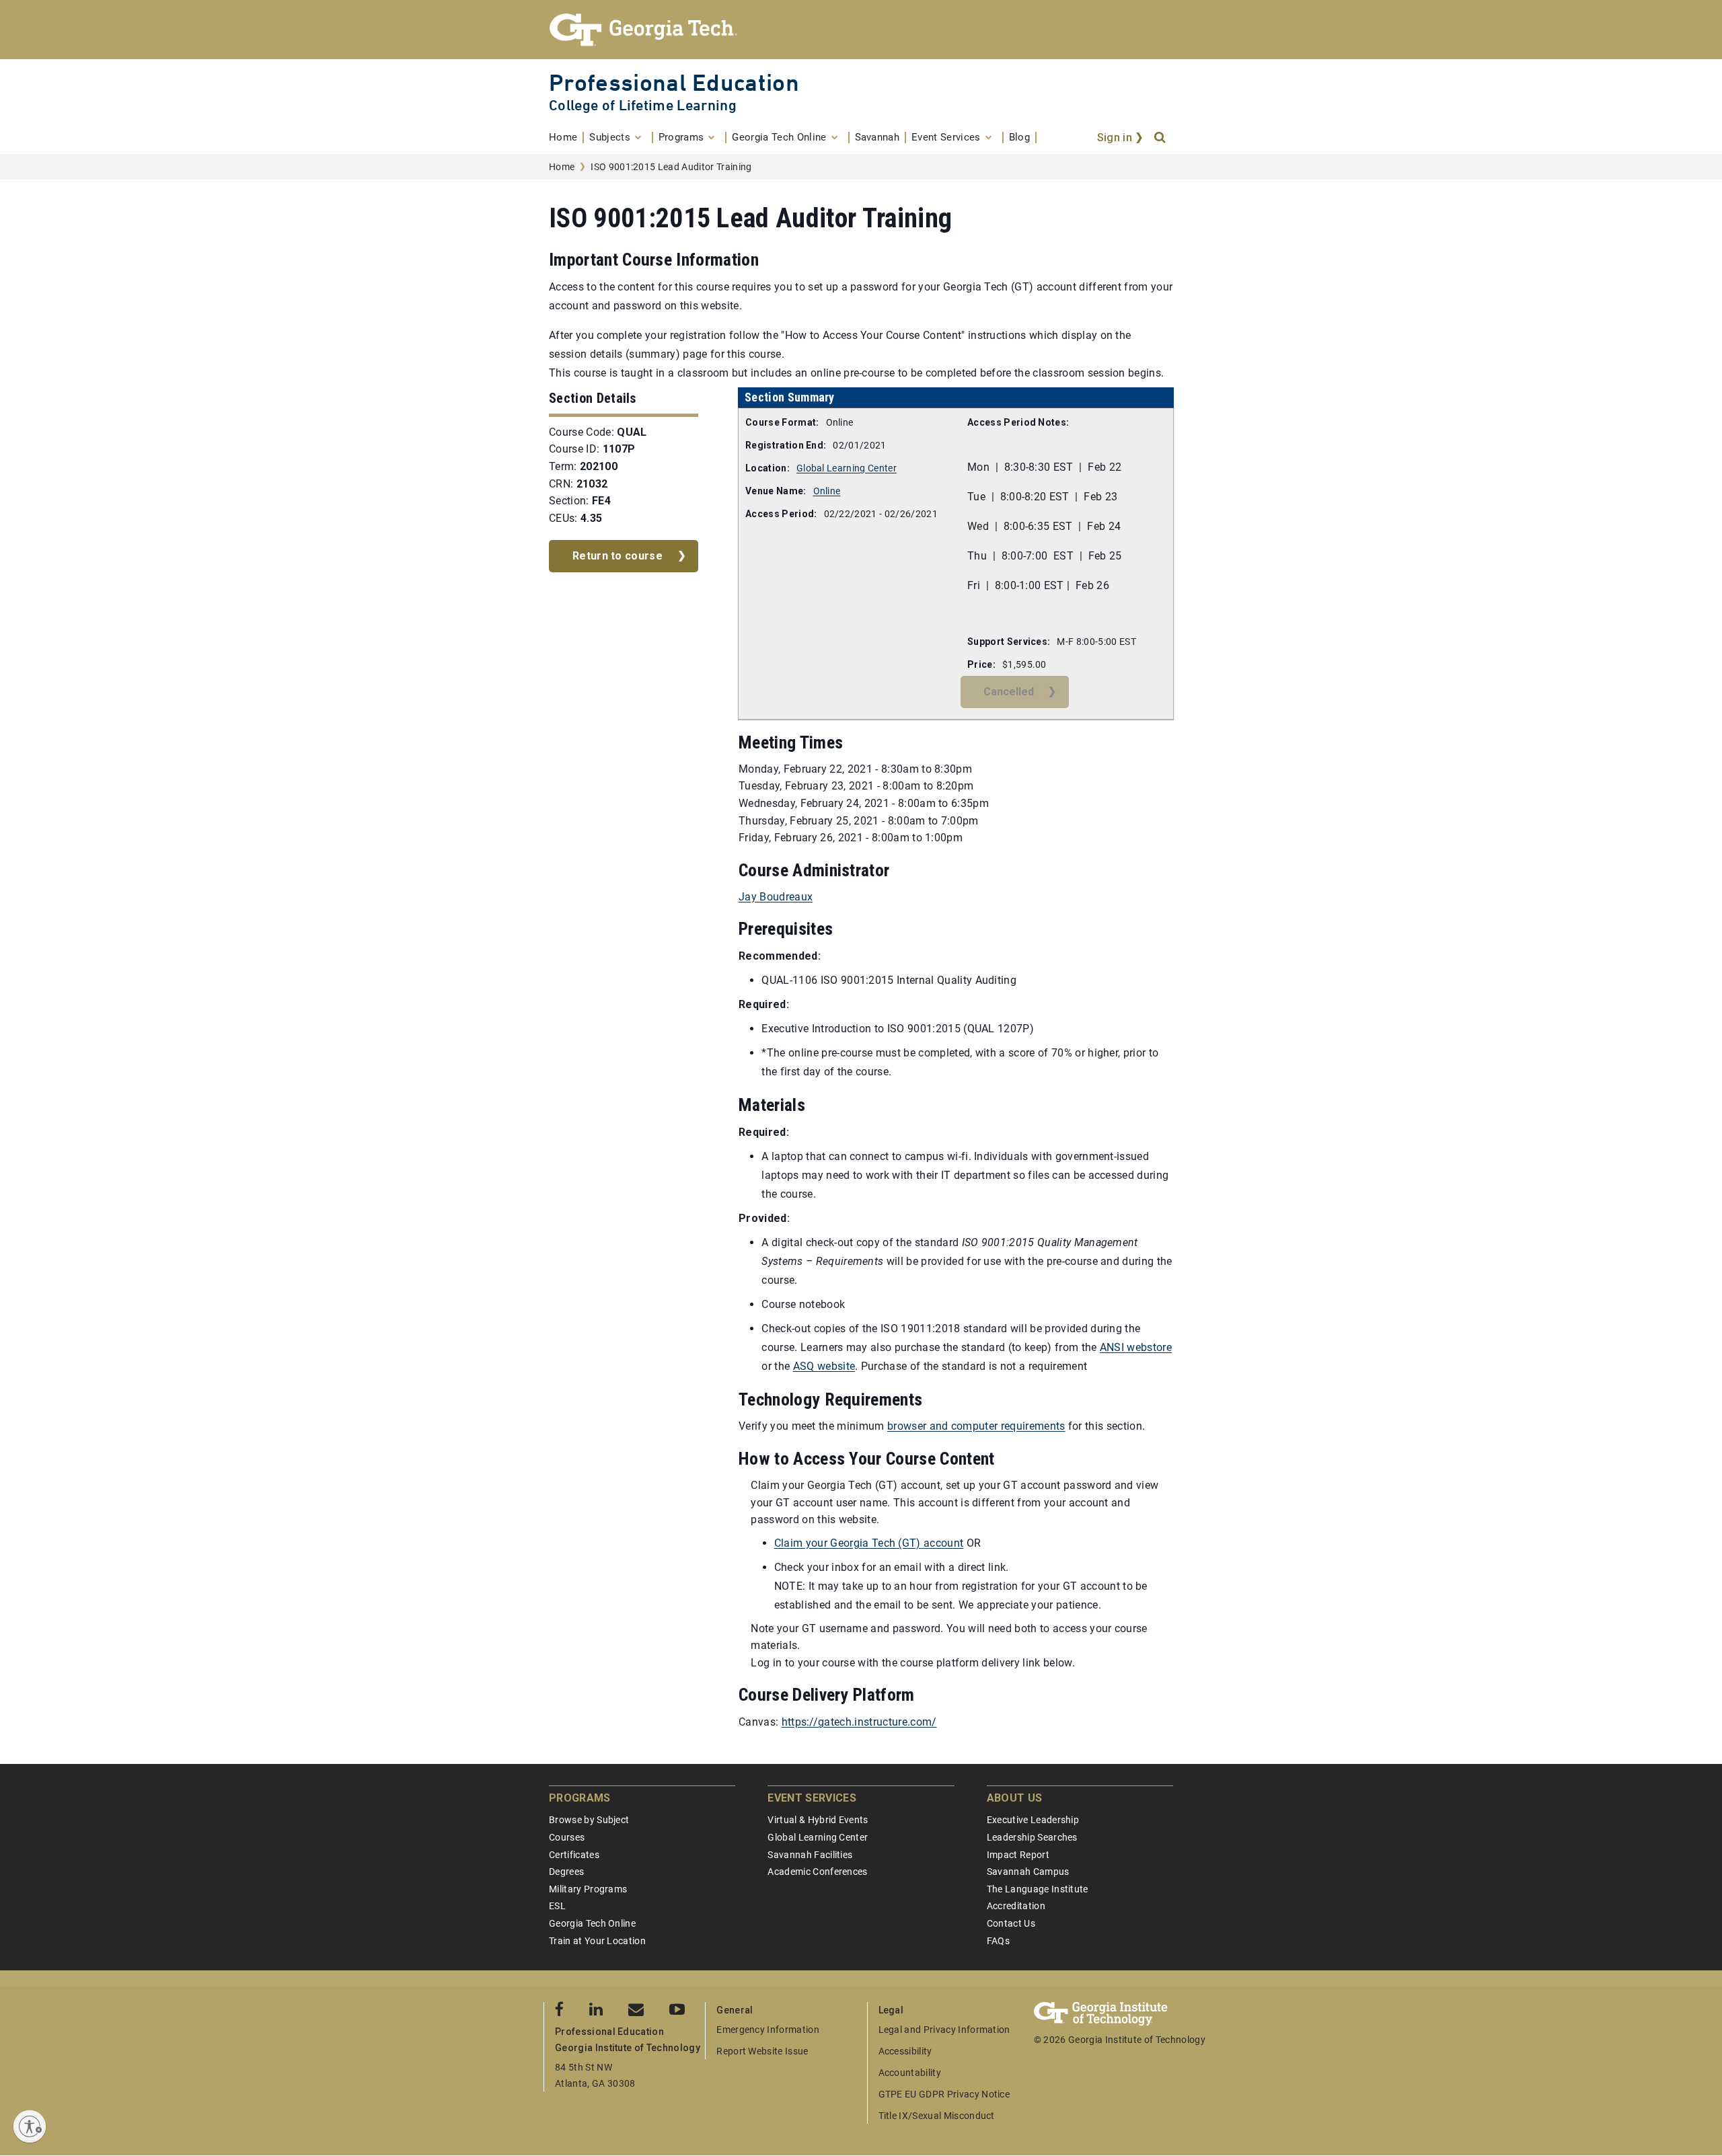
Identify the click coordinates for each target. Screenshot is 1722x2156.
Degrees (566, 1872)
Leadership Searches (1032, 1837)
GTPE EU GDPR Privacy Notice (944, 2094)
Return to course (617, 556)
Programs (580, 1798)
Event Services (812, 1798)
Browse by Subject (589, 1820)
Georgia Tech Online (592, 1923)
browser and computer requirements (976, 1426)
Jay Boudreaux (776, 897)
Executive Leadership (1033, 1820)
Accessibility (905, 2051)
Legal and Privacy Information (944, 2030)
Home (562, 167)
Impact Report (1018, 1855)
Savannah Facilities (810, 1855)
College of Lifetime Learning (643, 105)
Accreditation (1016, 1906)
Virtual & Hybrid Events (818, 1820)
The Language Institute (1038, 1889)
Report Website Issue (762, 2051)
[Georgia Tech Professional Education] (861, 30)
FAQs (998, 1941)
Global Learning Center (847, 468)
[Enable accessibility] (30, 2126)
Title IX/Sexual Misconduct (937, 2116)
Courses (567, 1837)
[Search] (1161, 138)
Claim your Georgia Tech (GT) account (869, 1543)
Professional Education (674, 82)
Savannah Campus (1028, 1872)
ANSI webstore (1136, 1347)
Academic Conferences (817, 1872)
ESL (557, 1906)
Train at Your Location (597, 1941)
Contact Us (1011, 1923)
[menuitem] (566, 138)
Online (827, 491)
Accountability (910, 2073)
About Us (1015, 1798)
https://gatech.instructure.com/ (859, 1722)
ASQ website (824, 1366)
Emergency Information (768, 2030)
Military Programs (588, 1889)
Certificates (574, 1855)
